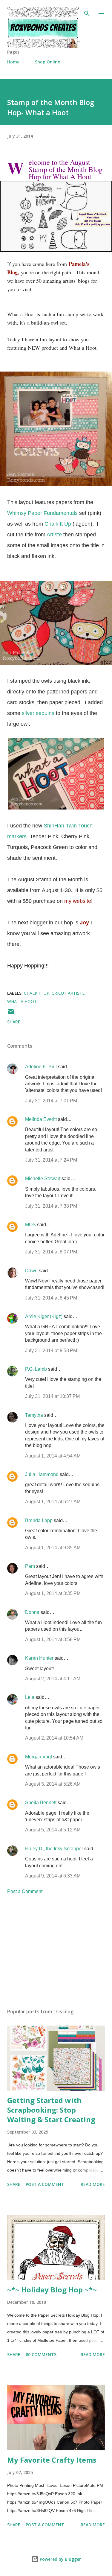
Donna (32, 1612)
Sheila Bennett (41, 1803)
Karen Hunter (39, 1658)
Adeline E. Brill (41, 1067)
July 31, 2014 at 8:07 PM (51, 1252)
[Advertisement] (56, 1952)
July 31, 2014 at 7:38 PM (51, 1206)
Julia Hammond (42, 1474)
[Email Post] (11, 1014)
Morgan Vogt (39, 1757)
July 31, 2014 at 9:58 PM (51, 1351)
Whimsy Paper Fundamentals (42, 513)
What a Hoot (22, 1001)
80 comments (41, 2354)
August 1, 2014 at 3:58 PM (53, 1640)
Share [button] (14, 1022)
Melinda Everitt (41, 1119)
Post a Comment (25, 1891)
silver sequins (38, 713)
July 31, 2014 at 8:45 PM (51, 1298)
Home (13, 62)
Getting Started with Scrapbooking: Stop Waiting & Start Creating (51, 2110)
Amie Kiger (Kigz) (44, 1316)
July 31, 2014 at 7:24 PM (51, 1160)
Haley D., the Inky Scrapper (54, 1849)
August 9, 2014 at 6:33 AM (53, 1876)
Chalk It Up (59, 524)
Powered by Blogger (60, 2559)
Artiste (54, 535)
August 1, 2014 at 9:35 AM (53, 1548)
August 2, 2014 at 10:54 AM (54, 1738)
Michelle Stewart (43, 1179)
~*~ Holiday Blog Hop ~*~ (52, 2290)
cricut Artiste (68, 993)
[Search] (87, 11)
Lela (30, 1697)
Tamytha (34, 1415)
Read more (93, 2184)
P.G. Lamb (36, 1369)
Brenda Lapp (39, 1520)
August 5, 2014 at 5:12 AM (53, 1830)
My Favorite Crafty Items (52, 2460)
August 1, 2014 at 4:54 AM (53, 1456)
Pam (30, 1566)
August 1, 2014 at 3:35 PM (53, 1593)
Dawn (31, 1271)
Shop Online (47, 62)
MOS (30, 1225)
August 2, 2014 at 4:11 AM (53, 1679)
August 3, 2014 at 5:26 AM (53, 1784)
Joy (84, 923)
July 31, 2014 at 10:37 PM (52, 1396)
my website (78, 901)
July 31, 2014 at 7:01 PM (51, 1101)
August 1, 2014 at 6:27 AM (53, 1502)
